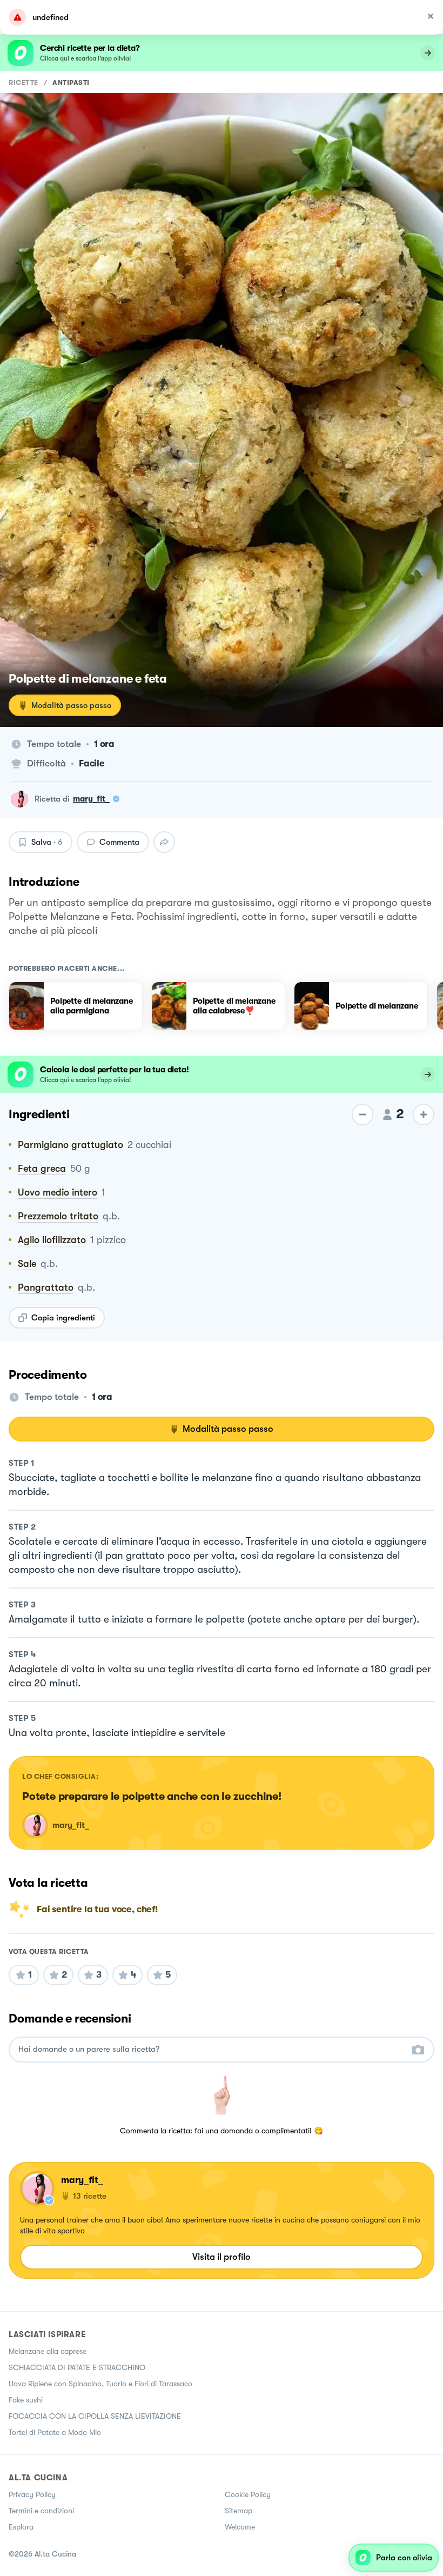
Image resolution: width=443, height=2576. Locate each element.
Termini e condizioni (41, 2511)
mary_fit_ (91, 799)
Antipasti (71, 82)
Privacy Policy (32, 2494)
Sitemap (239, 2511)
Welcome (240, 2527)
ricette (24, 82)
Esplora (21, 2527)
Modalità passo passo (71, 705)
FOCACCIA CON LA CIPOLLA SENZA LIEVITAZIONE (95, 2416)
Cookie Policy (248, 2494)
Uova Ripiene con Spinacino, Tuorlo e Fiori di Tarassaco (100, 2384)
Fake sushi (26, 2400)
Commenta (119, 842)
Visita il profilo (222, 2257)
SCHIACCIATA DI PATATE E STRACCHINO (77, 2367)
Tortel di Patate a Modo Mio (55, 2432)
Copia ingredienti (63, 1318)
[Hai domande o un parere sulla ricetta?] (212, 2049)
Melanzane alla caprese (48, 2351)
